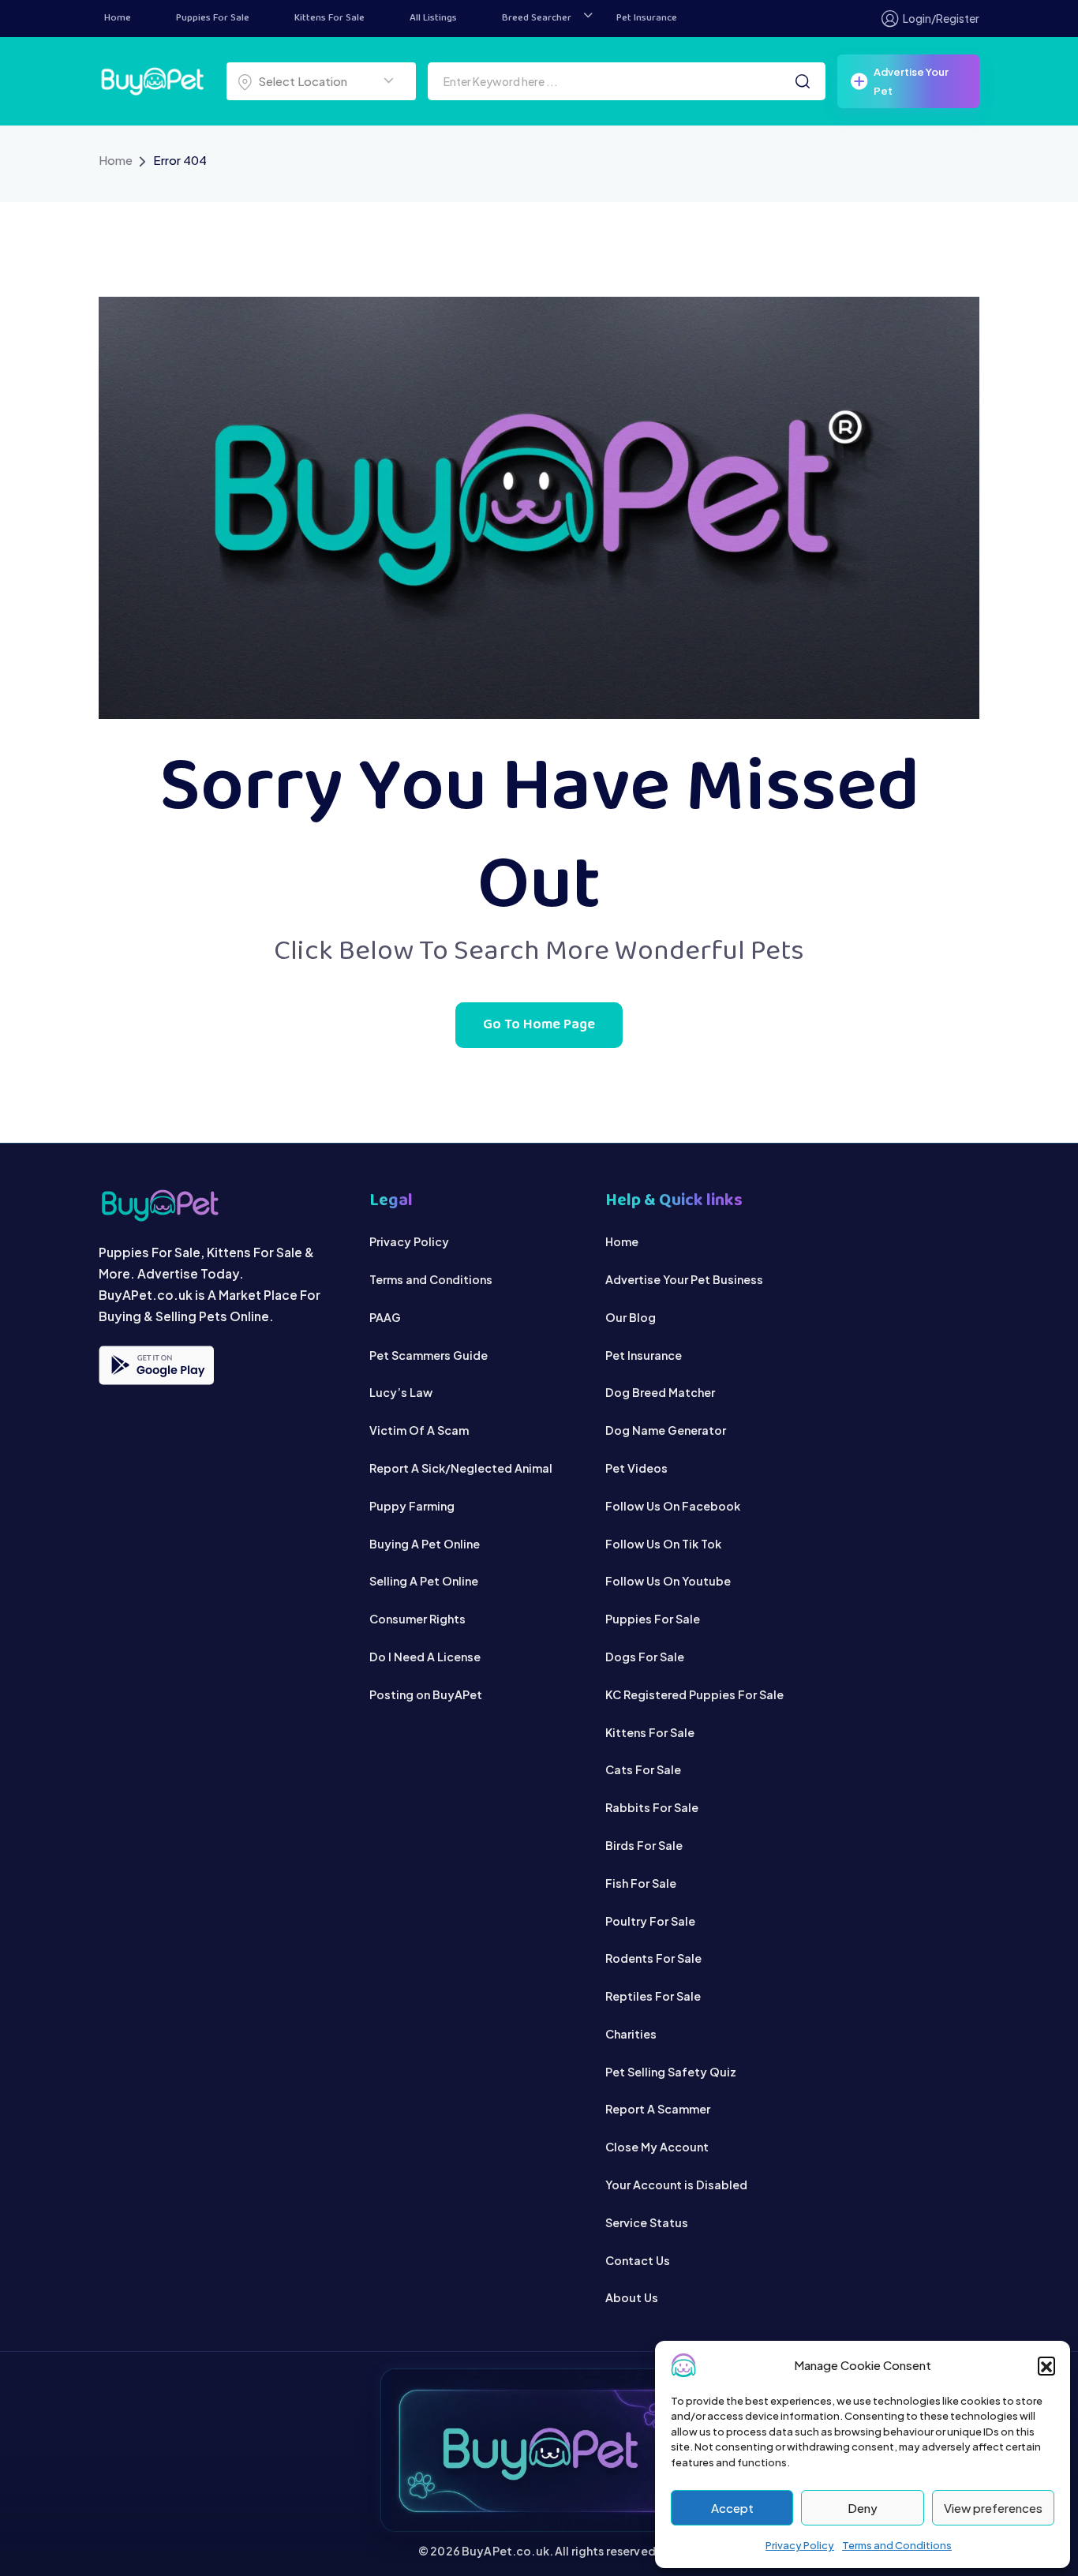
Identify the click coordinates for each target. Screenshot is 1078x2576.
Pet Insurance (647, 18)
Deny (863, 2508)
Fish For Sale (641, 1883)
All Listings (433, 18)
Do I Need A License (425, 1657)
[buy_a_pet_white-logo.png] (152, 79)
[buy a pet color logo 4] (218, 1206)
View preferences (993, 2508)
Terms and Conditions (897, 2545)
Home (118, 18)
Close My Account (657, 2147)
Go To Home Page (539, 1025)
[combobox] (321, 81)
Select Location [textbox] (303, 81)
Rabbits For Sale (652, 1807)
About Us (632, 2297)
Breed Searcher (537, 18)
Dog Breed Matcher (660, 1392)
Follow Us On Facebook (673, 1506)
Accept (732, 2508)
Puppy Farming (412, 1506)
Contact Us (638, 2260)
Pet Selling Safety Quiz (671, 2072)
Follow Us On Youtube (668, 1581)
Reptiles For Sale (653, 1996)
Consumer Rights (417, 1619)
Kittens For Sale (329, 18)
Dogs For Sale (645, 1657)
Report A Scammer (658, 2109)
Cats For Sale (643, 1769)
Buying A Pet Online (425, 1544)
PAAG (385, 1317)
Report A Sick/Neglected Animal (461, 1468)
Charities (631, 2034)
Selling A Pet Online (424, 1581)
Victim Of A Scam (419, 1430)
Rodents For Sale (653, 1958)
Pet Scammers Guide (429, 1355)
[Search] (803, 81)
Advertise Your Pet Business (684, 1279)
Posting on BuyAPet (426, 1694)
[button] (1046, 2365)
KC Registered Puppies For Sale (694, 1694)
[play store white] (156, 1365)
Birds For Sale (644, 1845)
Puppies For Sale (213, 18)
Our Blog (631, 1317)
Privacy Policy (800, 2545)
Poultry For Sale (650, 1921)
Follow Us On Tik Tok (663, 1544)
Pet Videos (636, 1468)
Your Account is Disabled (676, 2185)
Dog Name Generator (666, 1430)
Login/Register (941, 18)
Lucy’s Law (401, 1392)
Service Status (647, 2222)
